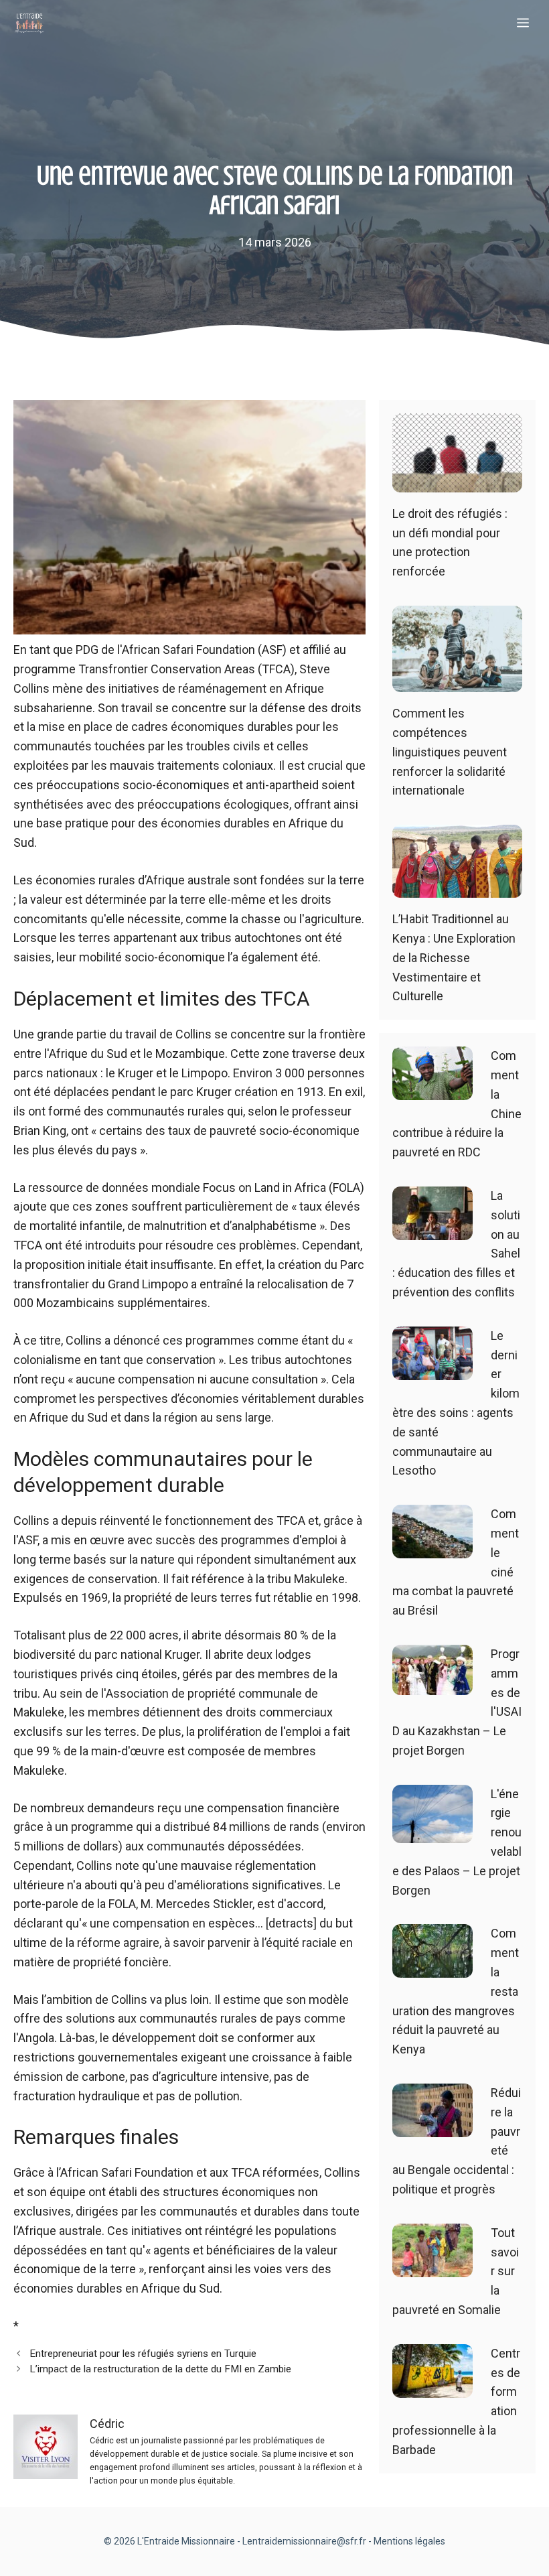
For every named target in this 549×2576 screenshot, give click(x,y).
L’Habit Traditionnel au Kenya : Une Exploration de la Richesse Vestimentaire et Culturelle (454, 957)
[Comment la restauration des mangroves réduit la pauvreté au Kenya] (433, 1968)
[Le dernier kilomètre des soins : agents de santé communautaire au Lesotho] (433, 1370)
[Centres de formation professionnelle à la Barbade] (433, 2387)
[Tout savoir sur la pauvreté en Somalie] (433, 2267)
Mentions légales (409, 2541)
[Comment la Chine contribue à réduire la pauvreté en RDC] (433, 1090)
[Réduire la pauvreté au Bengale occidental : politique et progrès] (433, 2127)
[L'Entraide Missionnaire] (29, 23)
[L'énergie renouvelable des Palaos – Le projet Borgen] (433, 1833)
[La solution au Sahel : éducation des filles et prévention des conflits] (433, 1230)
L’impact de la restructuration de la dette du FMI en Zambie (160, 2369)
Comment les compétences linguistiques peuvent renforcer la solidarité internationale (450, 752)
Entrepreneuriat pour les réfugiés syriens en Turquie (143, 2354)
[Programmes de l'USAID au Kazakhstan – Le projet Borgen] (433, 1685)
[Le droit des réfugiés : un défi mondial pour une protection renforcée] (457, 482)
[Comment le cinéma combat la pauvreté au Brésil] (433, 1548)
